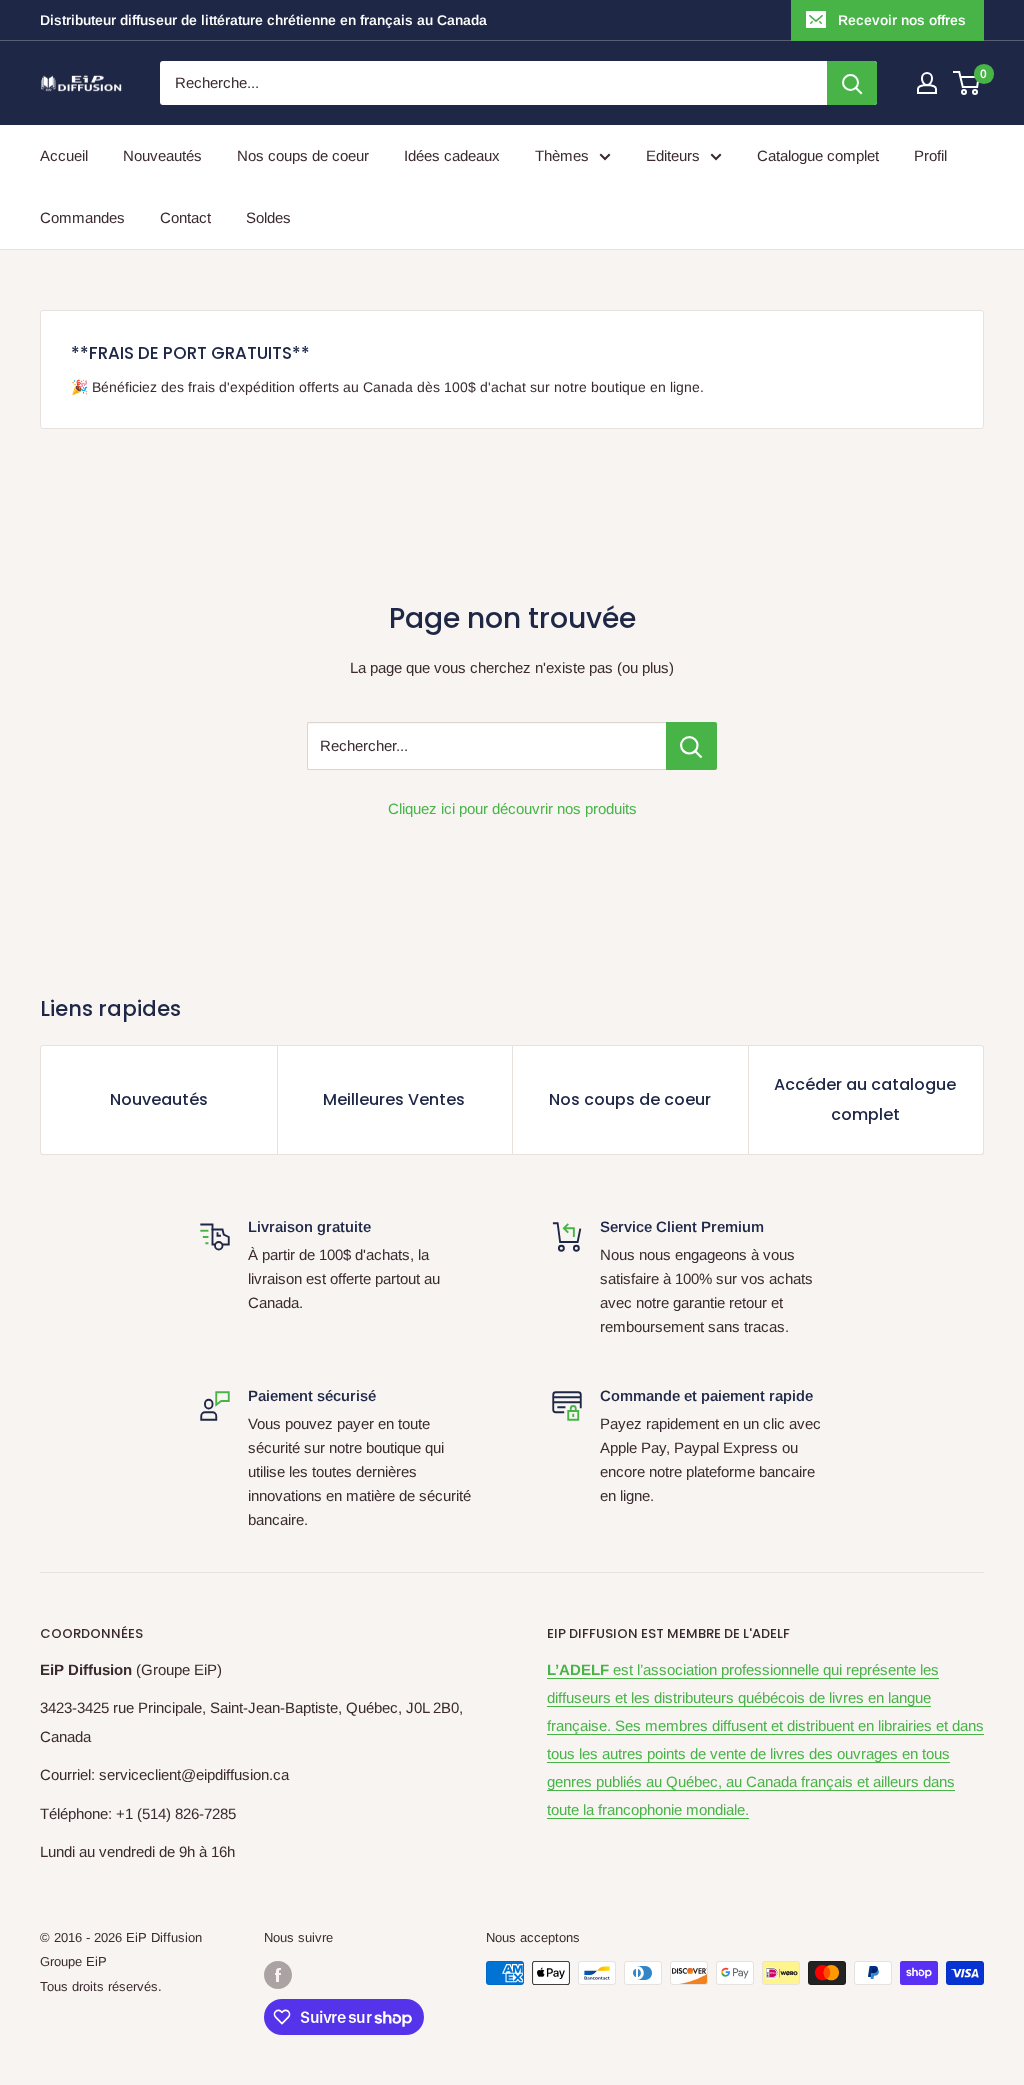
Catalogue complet (818, 155)
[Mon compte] (927, 83)
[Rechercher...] (691, 746)
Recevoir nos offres (902, 20)
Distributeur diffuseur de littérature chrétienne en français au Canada (263, 20)
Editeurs (673, 155)
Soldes (268, 217)
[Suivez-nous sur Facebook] (278, 1975)
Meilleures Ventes (394, 1099)
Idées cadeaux (452, 155)
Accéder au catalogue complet (865, 1099)
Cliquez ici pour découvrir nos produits (512, 808)
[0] (967, 83)
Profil (930, 155)
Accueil (64, 155)
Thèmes (562, 155)
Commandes (82, 217)
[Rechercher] (852, 83)
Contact (185, 217)
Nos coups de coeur (303, 155)
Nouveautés (162, 155)
